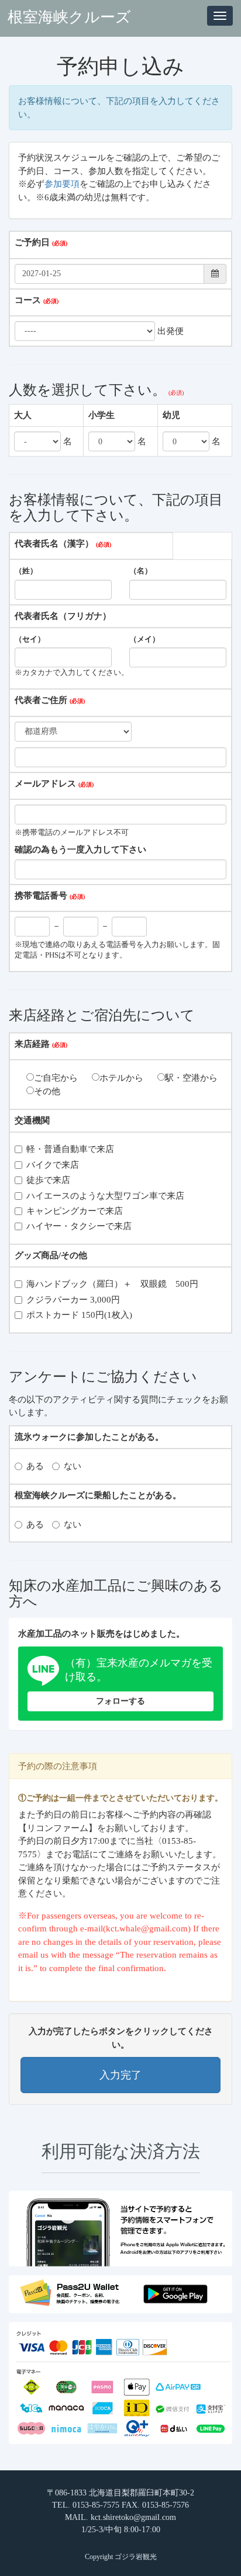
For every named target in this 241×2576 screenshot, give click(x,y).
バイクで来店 (53, 1165)
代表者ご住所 (41, 700)
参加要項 (62, 184)
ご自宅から (56, 1078)
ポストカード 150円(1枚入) (79, 1315)
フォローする (120, 1701)
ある (35, 1466)
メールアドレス (45, 784)
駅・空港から (191, 1078)
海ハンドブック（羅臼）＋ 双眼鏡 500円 (112, 1284)
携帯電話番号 (41, 896)
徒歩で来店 (48, 1180)
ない (73, 1466)
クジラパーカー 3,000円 (73, 1300)
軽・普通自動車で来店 (70, 1149)
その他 (47, 1091)
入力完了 (120, 2075)
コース (28, 300)
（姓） (26, 571)
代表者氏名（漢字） (54, 544)
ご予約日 (32, 242)
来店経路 (32, 1044)
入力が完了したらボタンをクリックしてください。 (121, 2038)
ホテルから (121, 1078)
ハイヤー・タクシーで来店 (79, 1226)
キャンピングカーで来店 (75, 1211)
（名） (141, 571)
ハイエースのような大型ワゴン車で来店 (105, 1196)
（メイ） (144, 639)
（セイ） (30, 639)
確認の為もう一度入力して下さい (80, 850)
